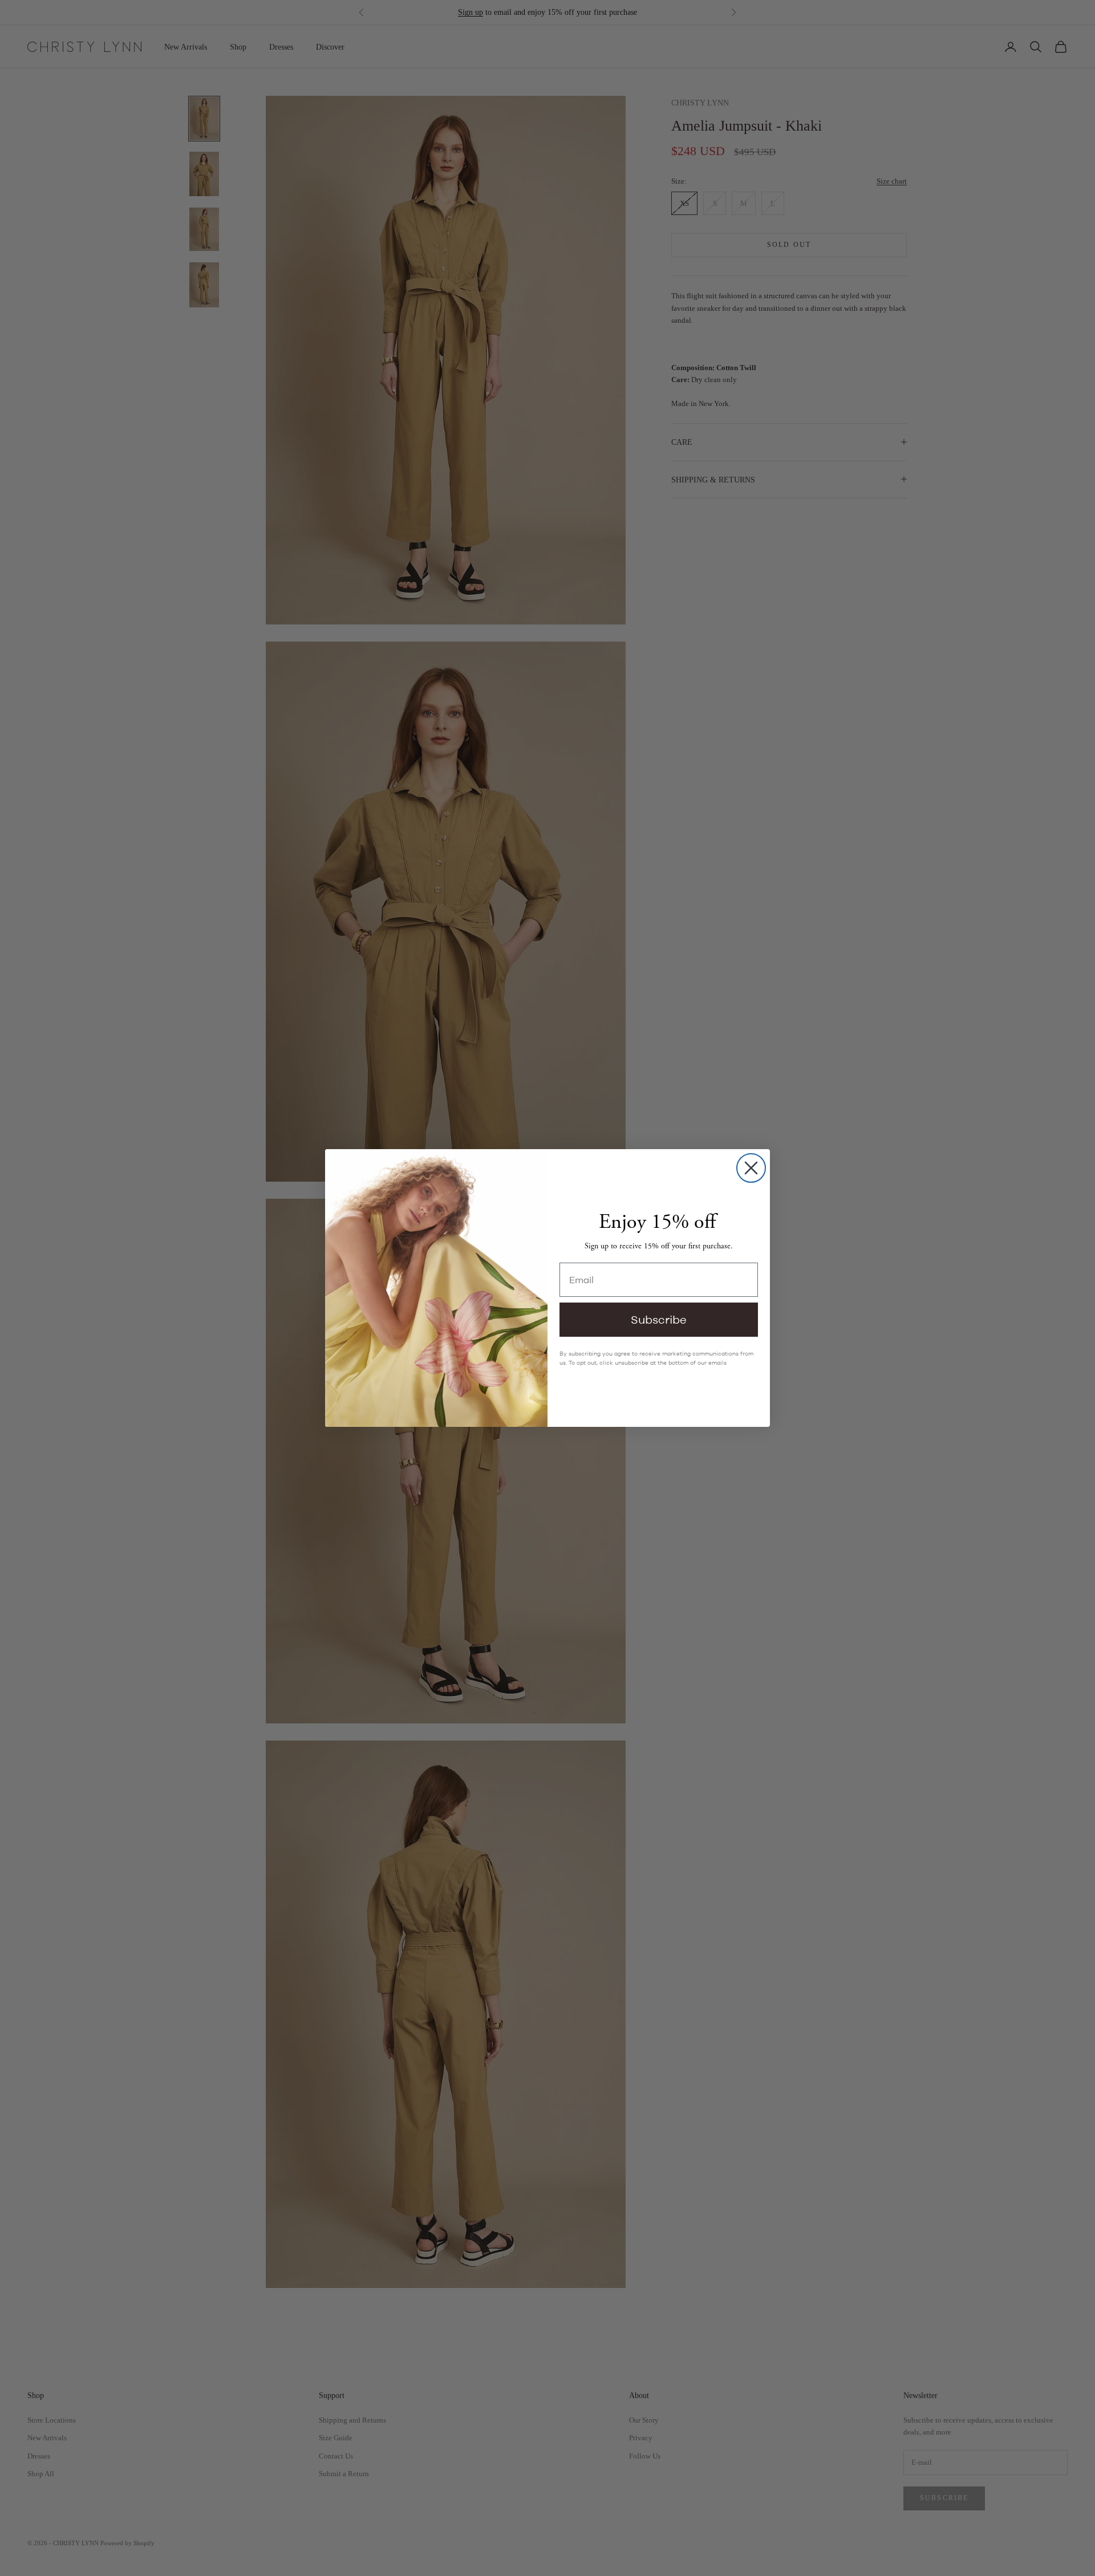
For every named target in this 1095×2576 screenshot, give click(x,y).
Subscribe (659, 1319)
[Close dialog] (751, 1168)
